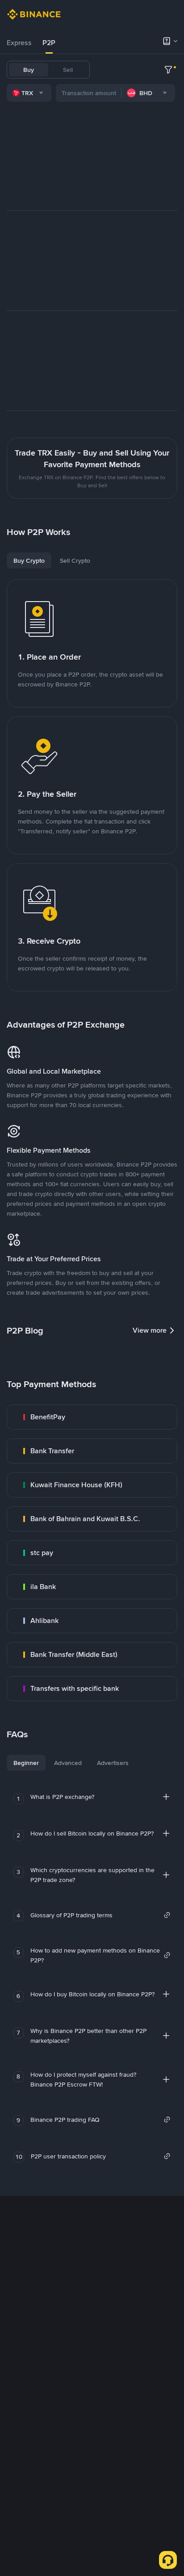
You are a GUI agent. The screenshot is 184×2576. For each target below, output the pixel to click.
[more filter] (168, 70)
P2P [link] (49, 43)
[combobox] (29, 93)
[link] (92, 1417)
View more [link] (150, 1330)
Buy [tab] (29, 70)
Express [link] (19, 43)
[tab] (19, 43)
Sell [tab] (68, 70)
